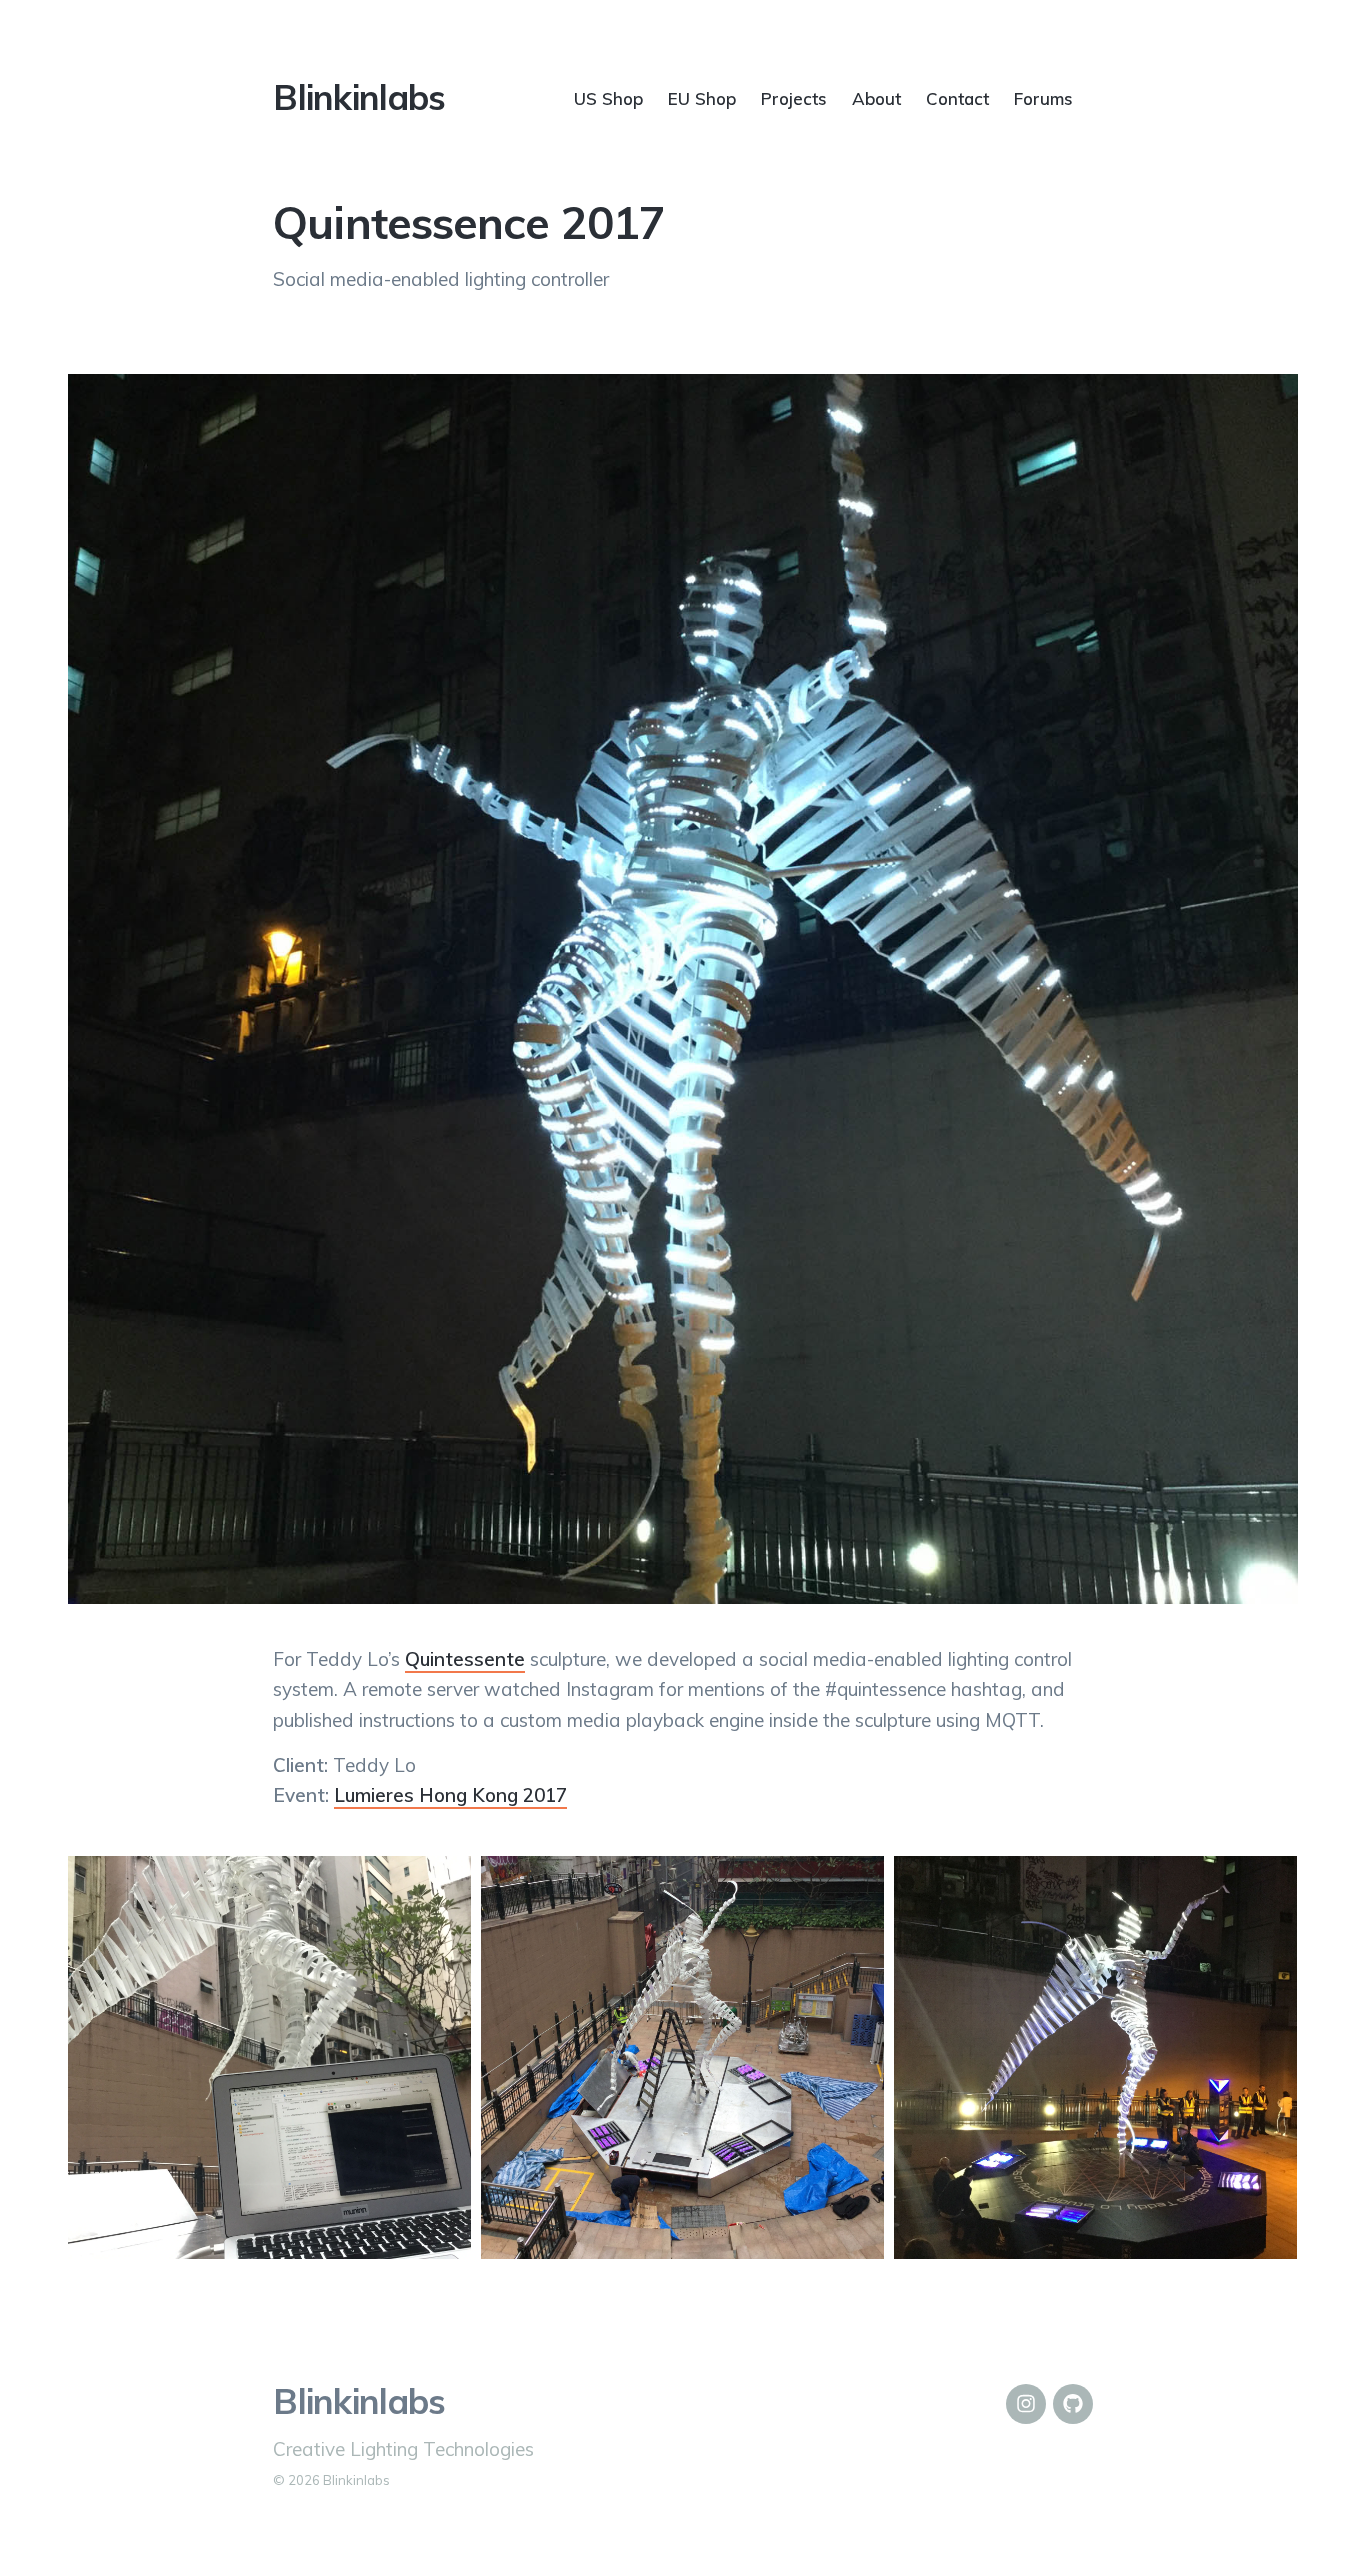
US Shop (608, 97)
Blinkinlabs (359, 97)
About (876, 97)
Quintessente (465, 1659)
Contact (957, 97)
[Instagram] (1026, 2404)
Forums (1043, 97)
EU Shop (702, 97)
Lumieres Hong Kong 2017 (450, 1795)
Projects (794, 97)
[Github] (1073, 2404)
